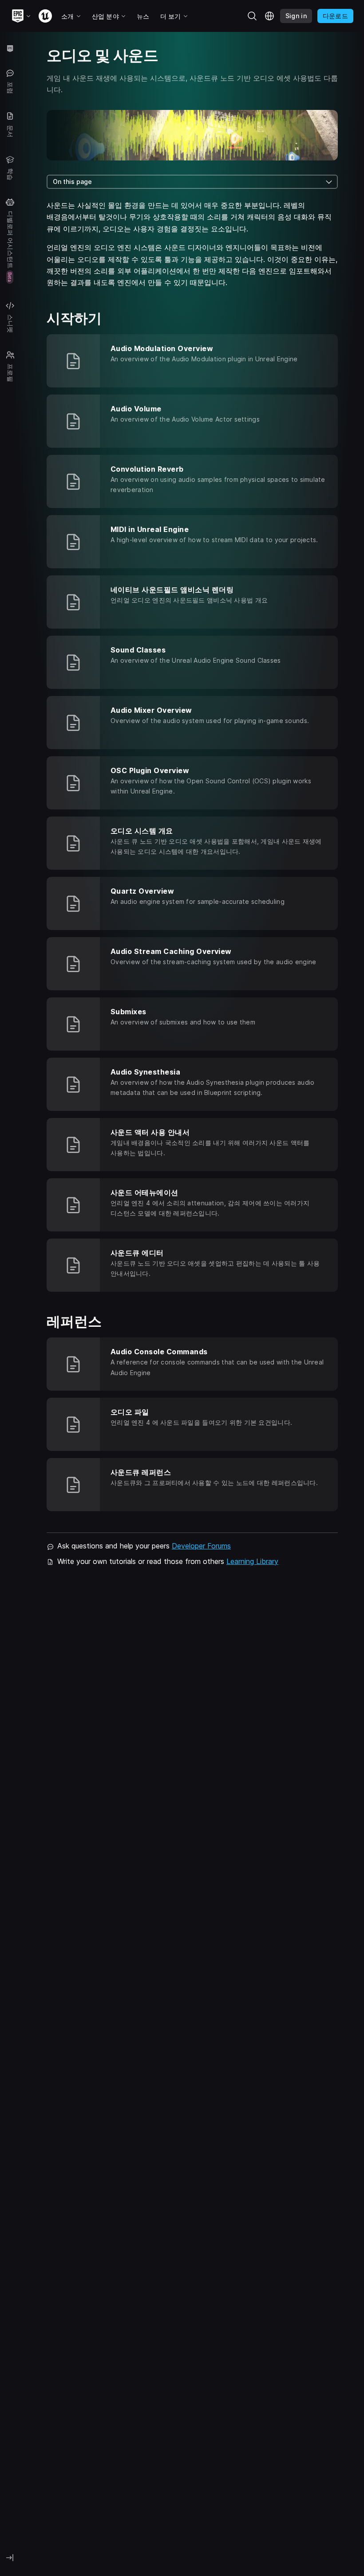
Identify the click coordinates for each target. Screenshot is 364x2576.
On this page (72, 182)
